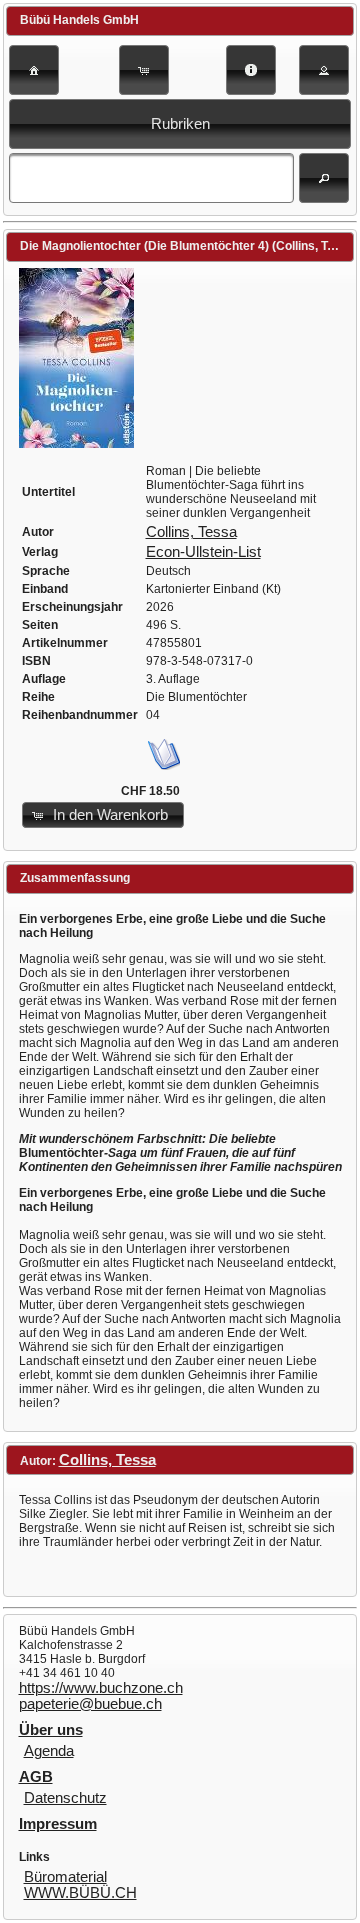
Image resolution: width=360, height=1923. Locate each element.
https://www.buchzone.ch (101, 1688)
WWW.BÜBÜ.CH (80, 1893)
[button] (34, 70)
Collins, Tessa (191, 532)
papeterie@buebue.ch (90, 1704)
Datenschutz (65, 1798)
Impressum (58, 1824)
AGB (36, 1777)
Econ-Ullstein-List (203, 552)
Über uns (51, 1730)
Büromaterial (65, 1877)
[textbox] (151, 178)
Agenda (49, 1751)
